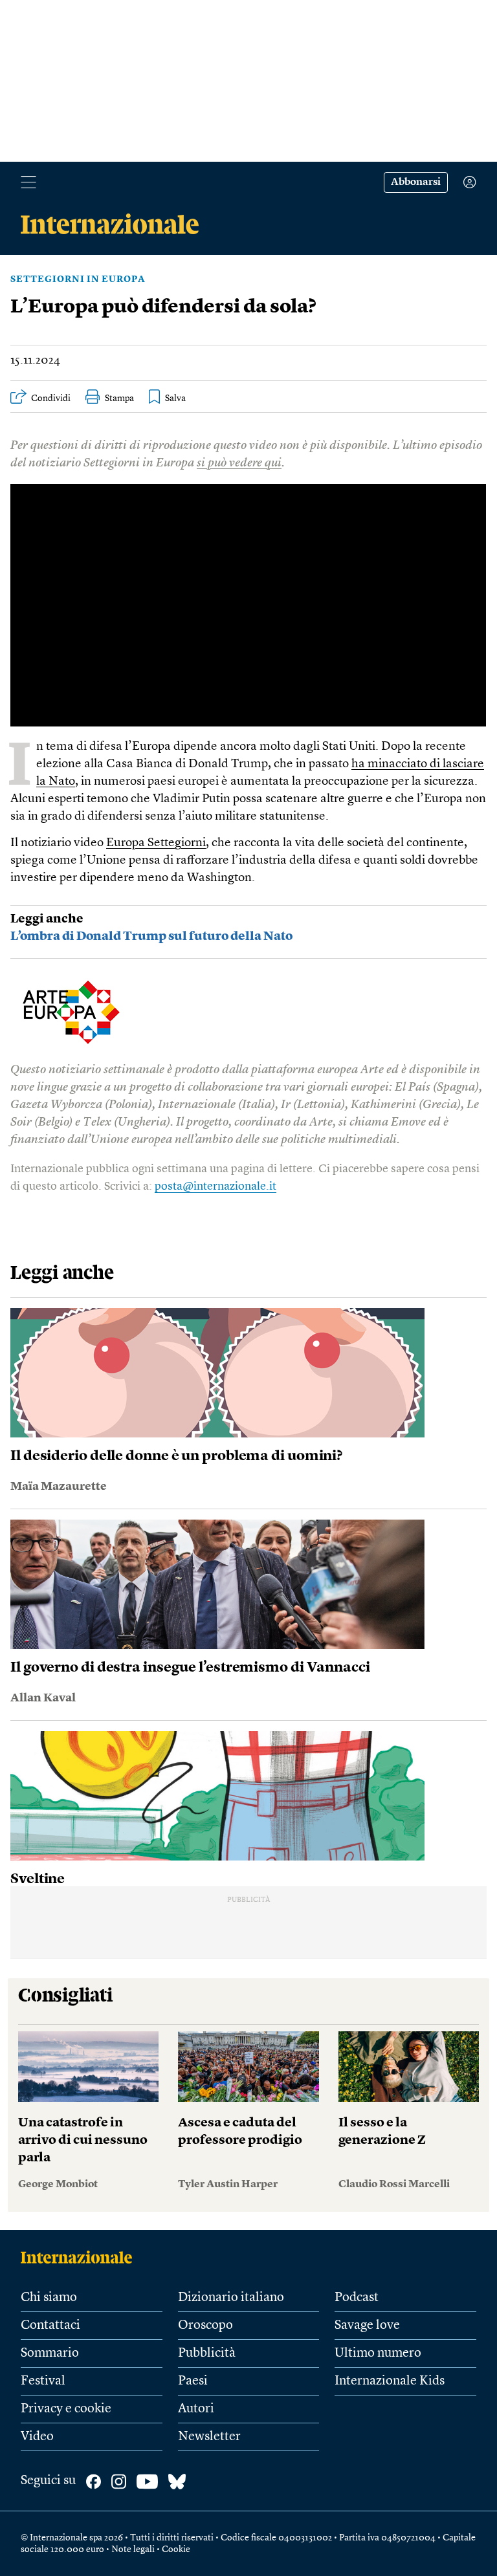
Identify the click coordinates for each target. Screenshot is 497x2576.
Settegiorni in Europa (78, 279)
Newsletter (209, 2437)
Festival (43, 2381)
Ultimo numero (378, 2353)
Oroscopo (205, 2326)
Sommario (50, 2353)
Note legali (133, 2549)
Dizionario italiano (231, 2298)
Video (37, 2437)
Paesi (193, 2381)
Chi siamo (49, 2298)
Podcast (357, 2298)
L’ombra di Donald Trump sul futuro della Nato (151, 937)
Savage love (367, 2326)
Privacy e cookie (66, 2409)
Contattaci (50, 2326)
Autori (196, 2409)
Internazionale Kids (390, 2381)
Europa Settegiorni (156, 843)
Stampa (119, 398)
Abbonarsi (416, 182)
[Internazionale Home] (81, 2257)
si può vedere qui (239, 464)
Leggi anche (47, 920)
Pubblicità (207, 2353)
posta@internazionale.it (215, 1186)
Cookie (176, 2549)
